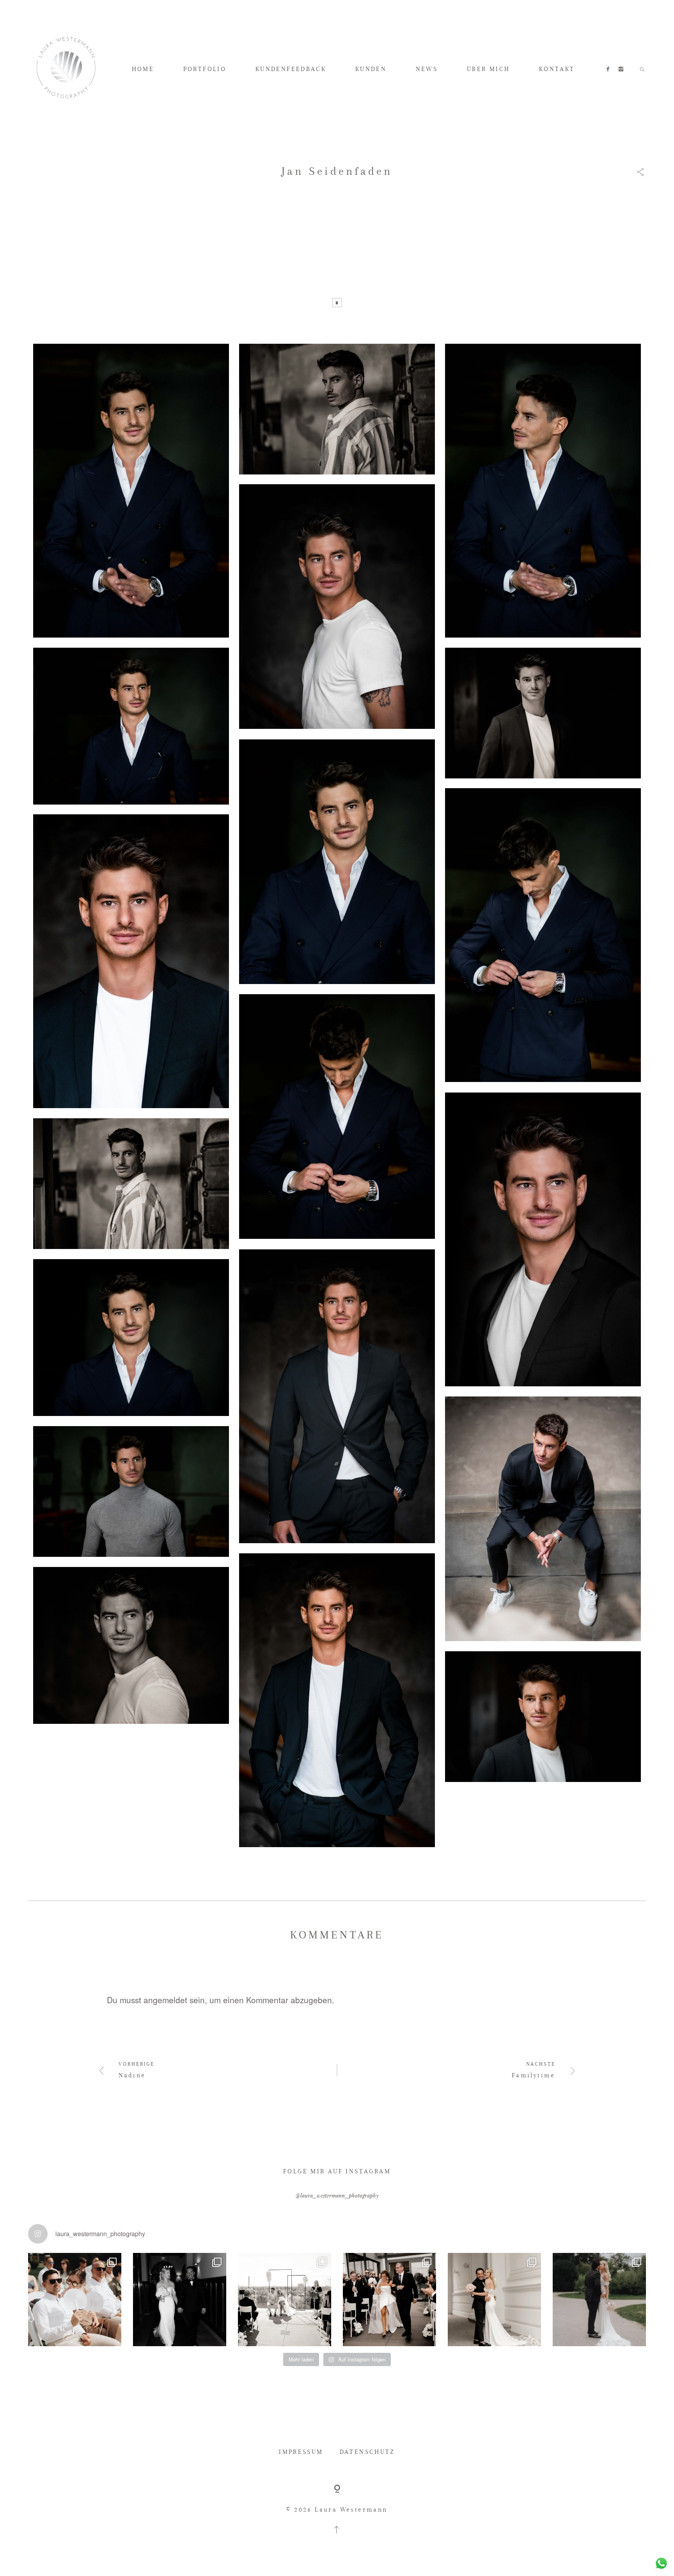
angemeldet (165, 2000)
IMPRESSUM (301, 2452)
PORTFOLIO (205, 69)
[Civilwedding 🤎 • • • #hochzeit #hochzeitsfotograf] (599, 2300)
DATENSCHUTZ (367, 2452)
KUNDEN (371, 69)
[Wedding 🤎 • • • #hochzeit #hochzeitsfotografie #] (389, 2300)
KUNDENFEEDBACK (291, 69)
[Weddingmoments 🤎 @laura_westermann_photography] (75, 2300)
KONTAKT (557, 69)
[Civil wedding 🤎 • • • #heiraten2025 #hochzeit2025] (180, 2300)
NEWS (427, 69)
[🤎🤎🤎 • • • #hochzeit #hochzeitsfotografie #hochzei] (285, 2300)
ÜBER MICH (489, 69)
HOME (143, 69)
